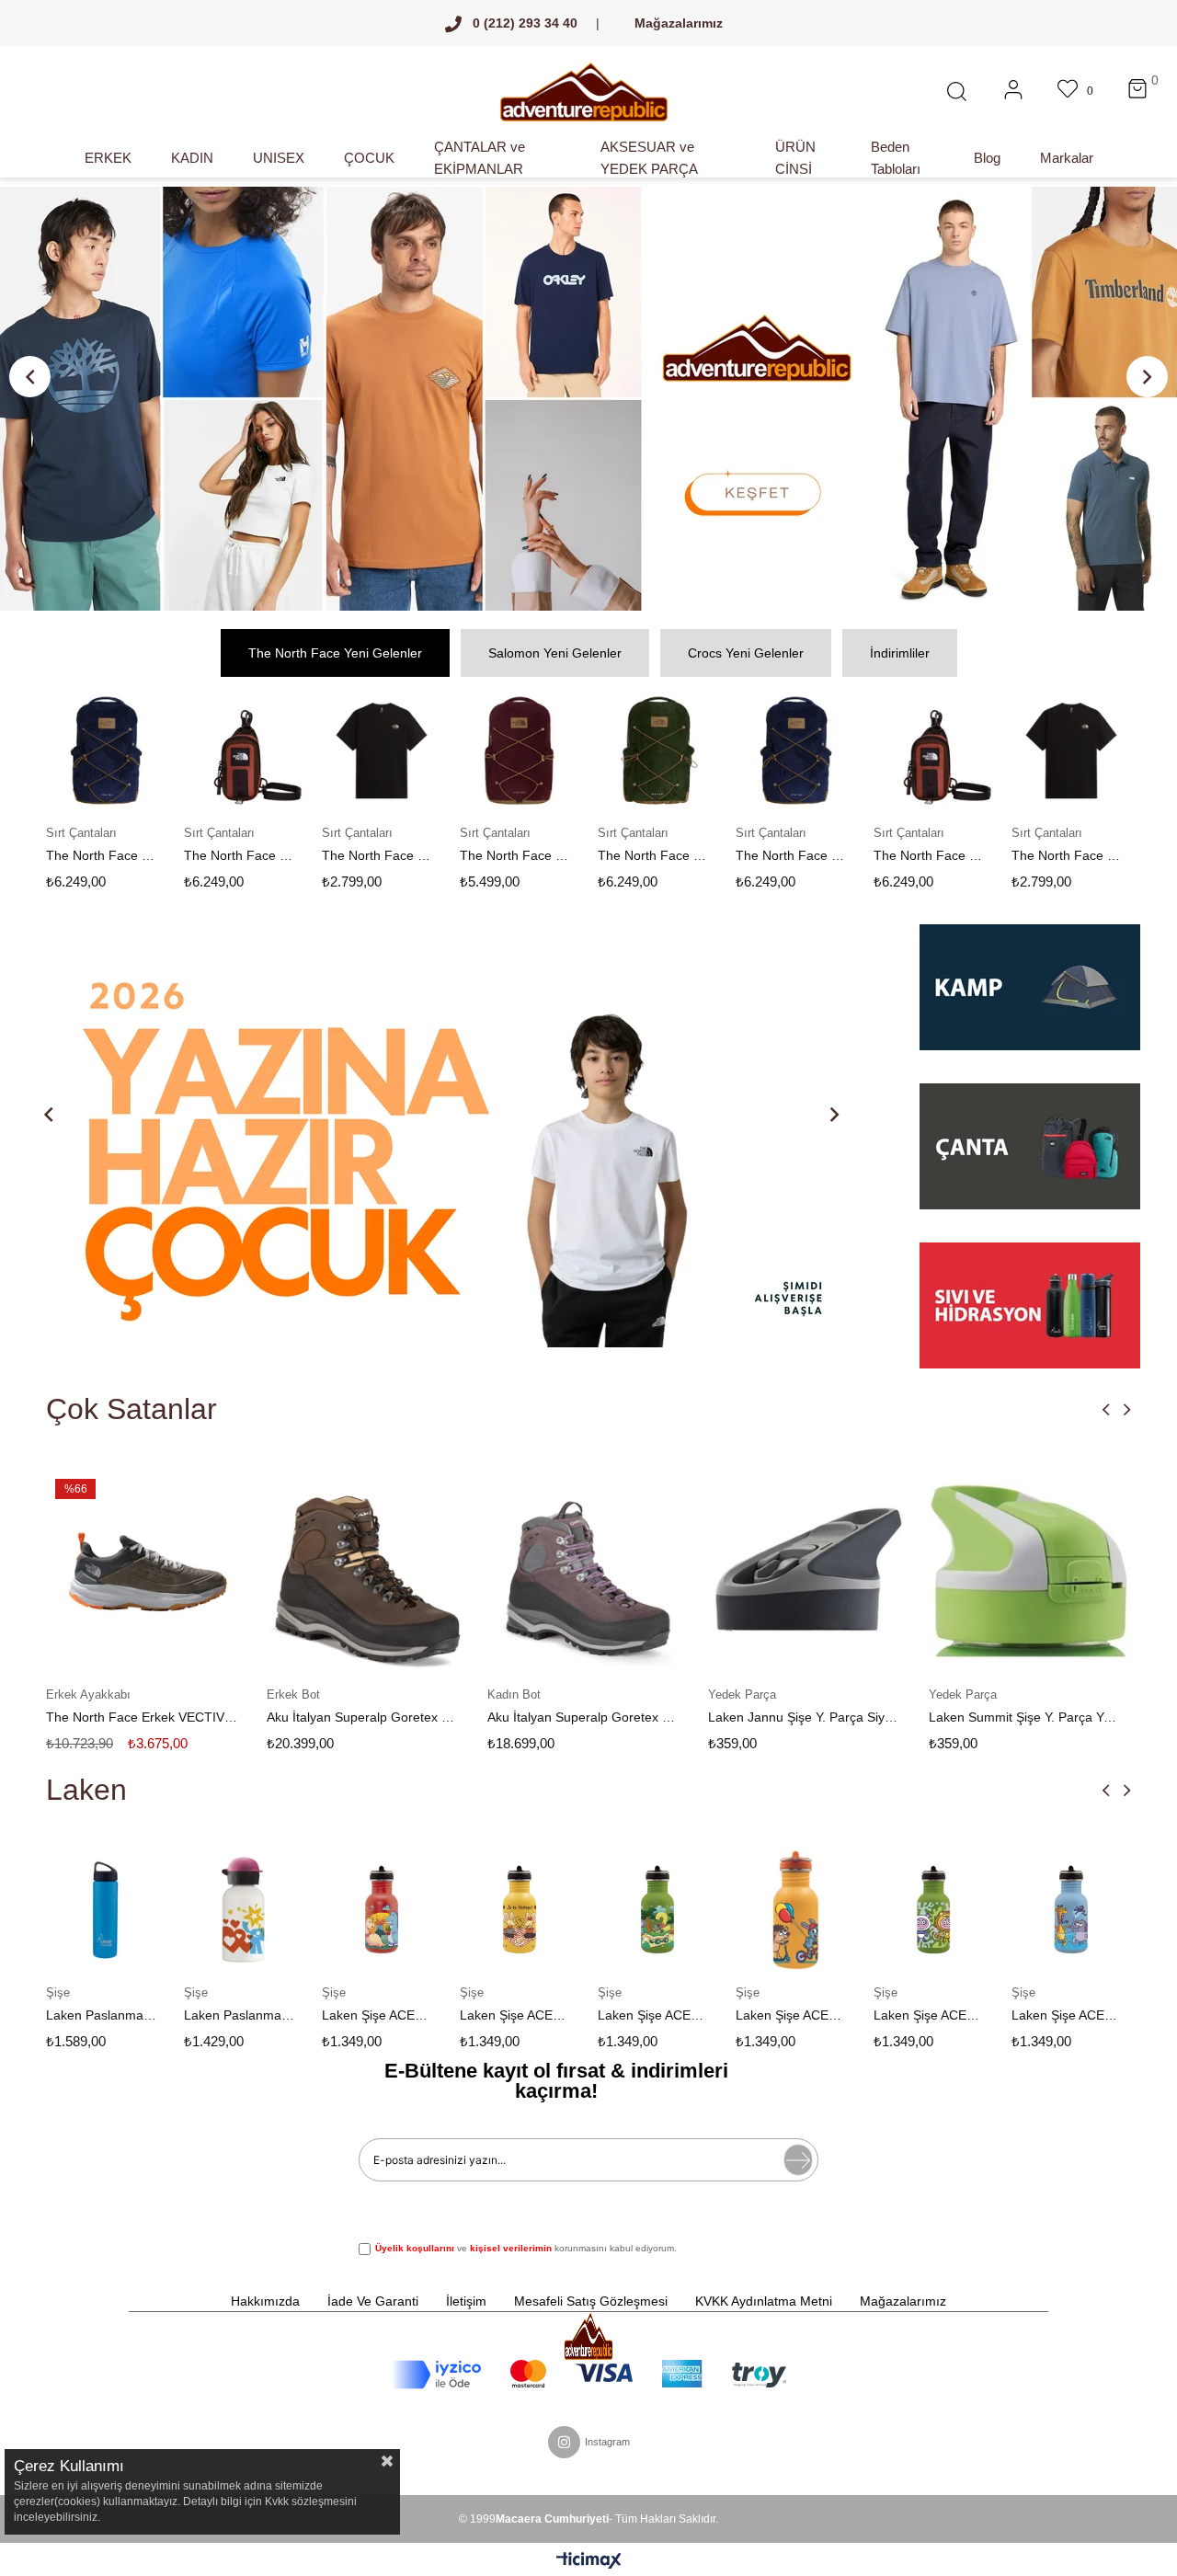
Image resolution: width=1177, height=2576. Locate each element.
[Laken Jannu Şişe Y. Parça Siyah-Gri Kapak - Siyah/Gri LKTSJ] (809, 1571)
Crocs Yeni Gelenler (746, 653)
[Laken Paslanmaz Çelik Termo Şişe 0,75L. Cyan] (106, 1910)
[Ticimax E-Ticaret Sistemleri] (589, 2562)
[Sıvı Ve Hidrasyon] (1030, 1305)
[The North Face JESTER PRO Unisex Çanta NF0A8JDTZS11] (520, 750)
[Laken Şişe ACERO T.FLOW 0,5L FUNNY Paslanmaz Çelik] (657, 1910)
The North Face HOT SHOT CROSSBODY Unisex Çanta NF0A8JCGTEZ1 (239, 855)
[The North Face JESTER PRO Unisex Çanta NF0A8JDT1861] (106, 750)
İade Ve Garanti (373, 2301)
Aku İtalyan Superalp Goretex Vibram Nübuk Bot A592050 (363, 1717)
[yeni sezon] (588, 399)
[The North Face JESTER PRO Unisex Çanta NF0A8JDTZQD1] (657, 750)
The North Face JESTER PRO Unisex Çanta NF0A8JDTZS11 (515, 855)
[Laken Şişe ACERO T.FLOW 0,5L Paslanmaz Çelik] (795, 1910)
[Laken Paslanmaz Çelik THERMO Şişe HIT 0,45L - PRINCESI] (244, 1910)
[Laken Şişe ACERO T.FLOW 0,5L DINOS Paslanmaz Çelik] (382, 1910)
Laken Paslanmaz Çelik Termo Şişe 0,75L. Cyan (101, 2015)
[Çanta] (1030, 1156)
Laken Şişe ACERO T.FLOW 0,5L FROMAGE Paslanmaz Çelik (515, 2015)
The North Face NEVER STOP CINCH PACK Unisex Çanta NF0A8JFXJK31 (377, 855)
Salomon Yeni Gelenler (555, 653)
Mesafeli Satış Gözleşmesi (591, 2301)
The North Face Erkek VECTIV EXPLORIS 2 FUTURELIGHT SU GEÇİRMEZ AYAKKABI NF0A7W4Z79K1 (143, 1717)
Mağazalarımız (679, 23)
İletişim (466, 2301)
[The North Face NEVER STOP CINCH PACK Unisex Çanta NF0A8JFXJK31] (382, 750)
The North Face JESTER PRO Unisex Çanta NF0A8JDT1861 (101, 855)
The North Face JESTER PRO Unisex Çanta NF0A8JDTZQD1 (653, 855)
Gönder (798, 2160)
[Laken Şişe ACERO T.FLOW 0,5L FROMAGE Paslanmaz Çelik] (520, 1910)
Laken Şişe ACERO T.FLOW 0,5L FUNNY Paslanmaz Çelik (653, 2015)
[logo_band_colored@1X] (589, 2375)
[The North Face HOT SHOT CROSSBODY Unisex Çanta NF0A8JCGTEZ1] (244, 750)
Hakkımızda (265, 2301)
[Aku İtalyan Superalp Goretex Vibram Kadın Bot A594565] (588, 1571)
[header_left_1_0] (588, 2336)
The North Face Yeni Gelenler (335, 653)
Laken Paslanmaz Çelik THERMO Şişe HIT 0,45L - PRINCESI (239, 2015)
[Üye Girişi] (1013, 92)
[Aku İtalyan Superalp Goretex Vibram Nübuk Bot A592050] (368, 1571)
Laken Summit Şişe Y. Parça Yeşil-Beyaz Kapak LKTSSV (1025, 1717)
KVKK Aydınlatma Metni (764, 2301)
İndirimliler (900, 653)
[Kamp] (1030, 997)
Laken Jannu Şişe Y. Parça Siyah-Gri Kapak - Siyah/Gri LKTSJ (805, 1717)
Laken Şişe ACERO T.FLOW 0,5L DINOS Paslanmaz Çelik (377, 2015)
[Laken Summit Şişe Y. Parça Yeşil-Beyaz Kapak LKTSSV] (1030, 1571)
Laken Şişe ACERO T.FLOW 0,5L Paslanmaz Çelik (791, 2015)
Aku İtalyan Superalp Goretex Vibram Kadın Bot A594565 (584, 1717)
